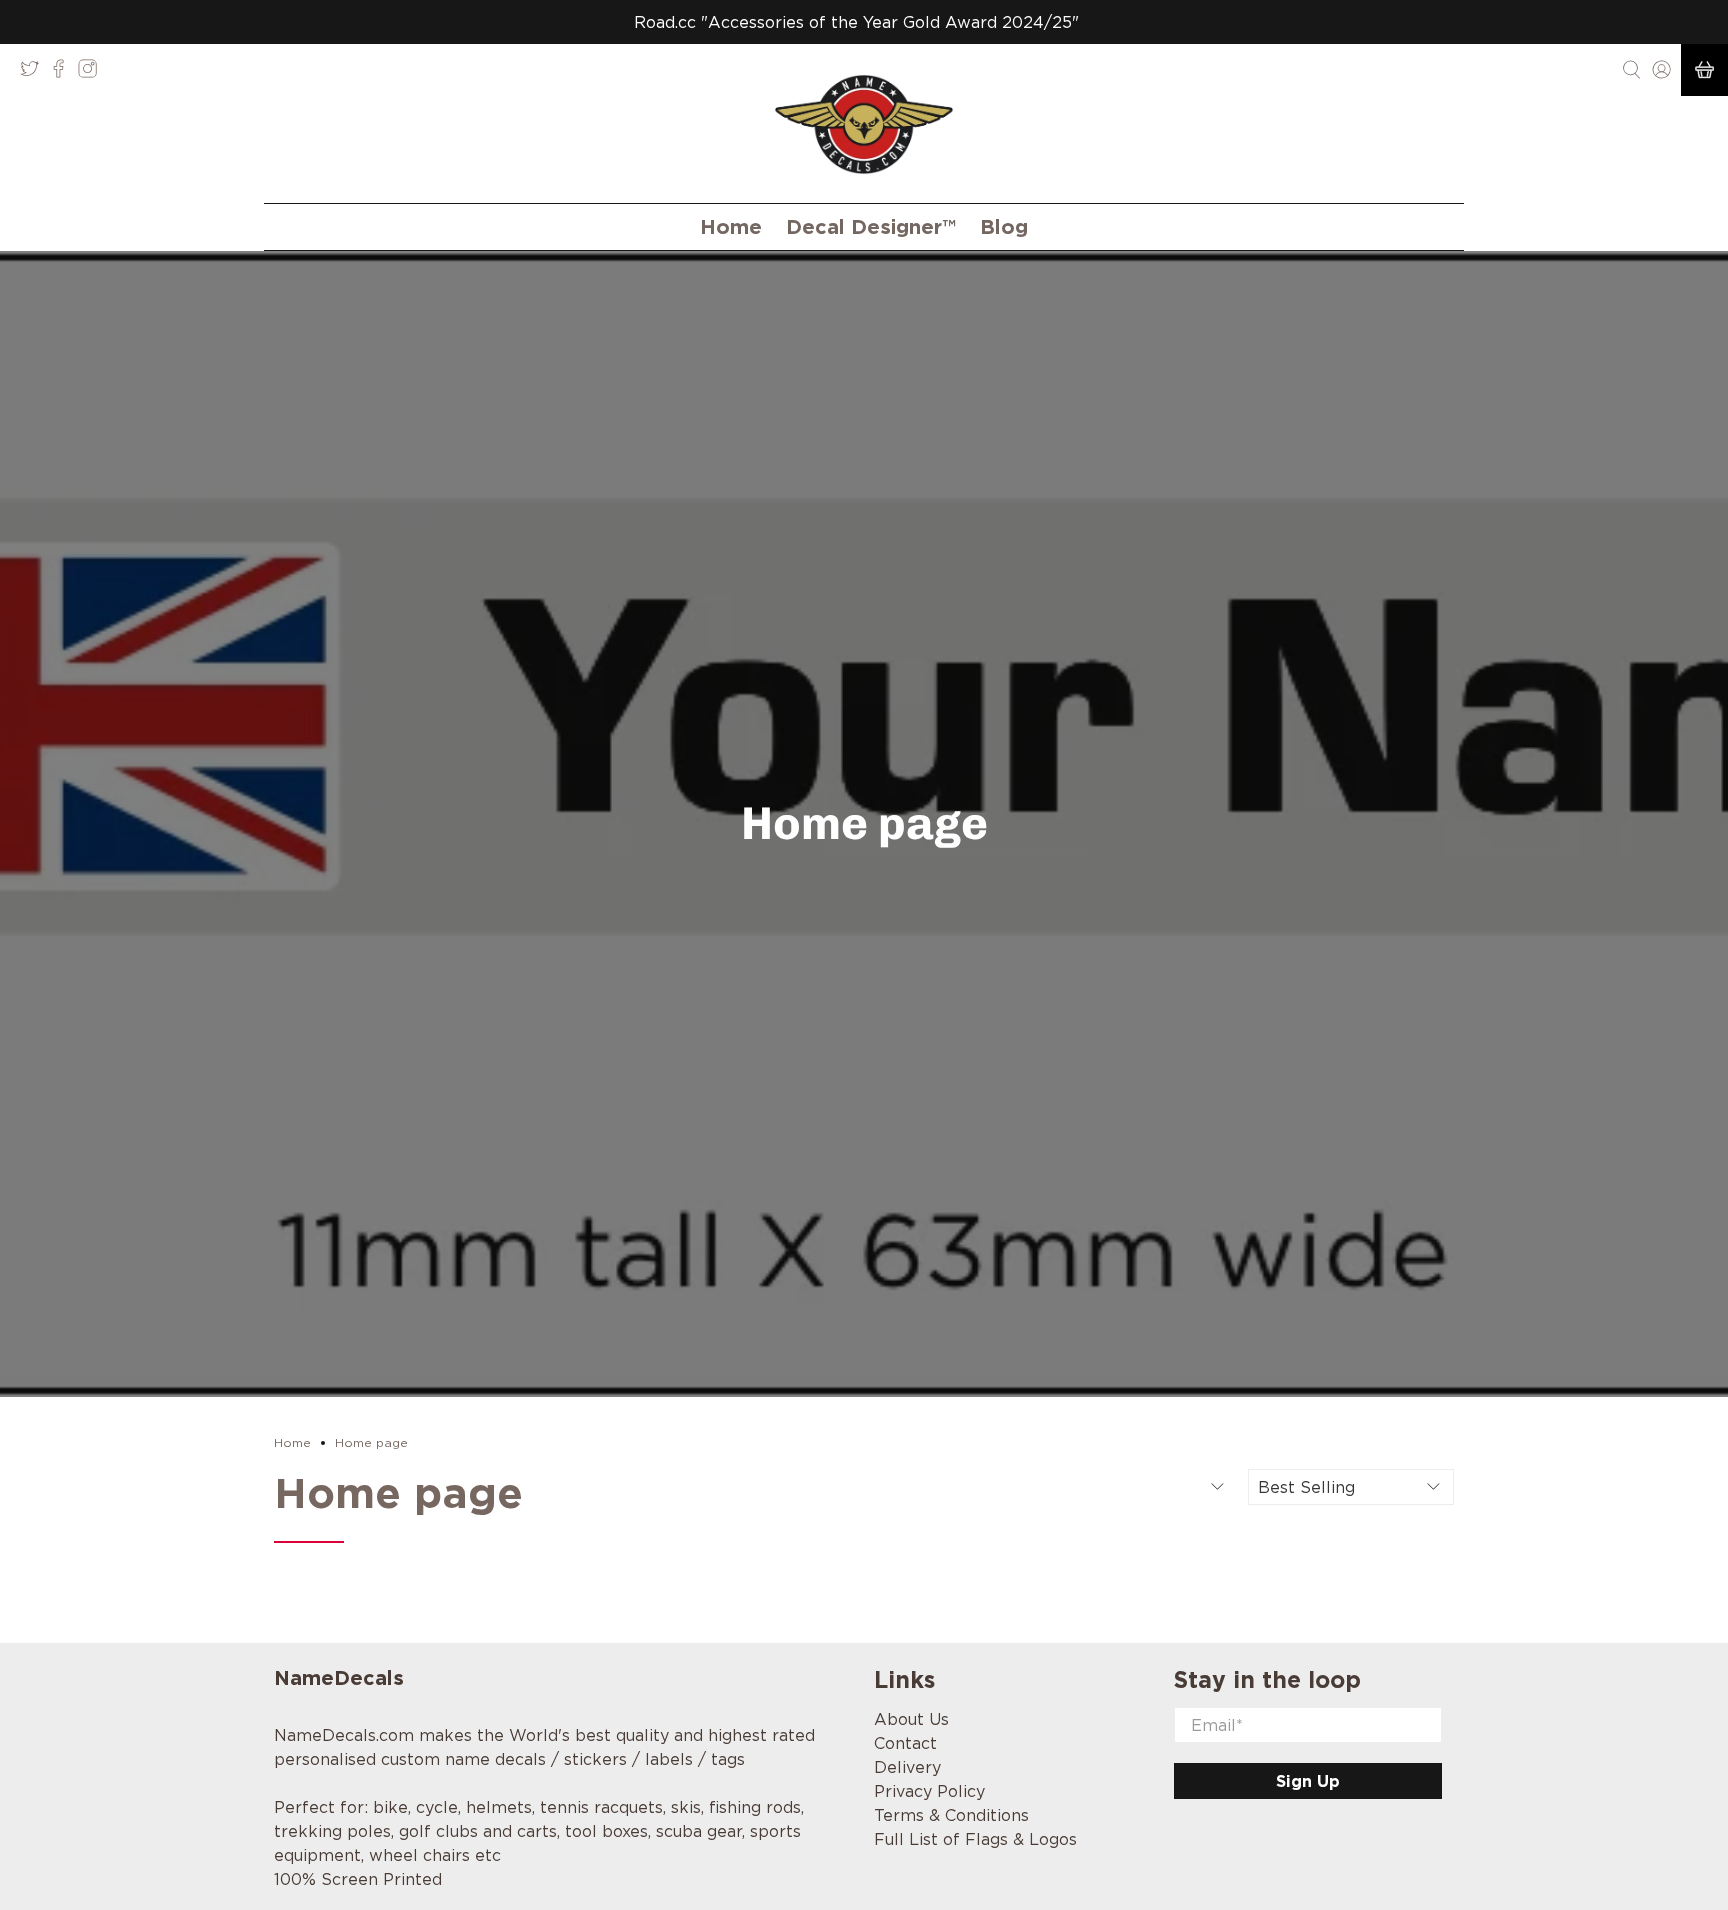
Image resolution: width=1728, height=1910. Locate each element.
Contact (905, 1743)
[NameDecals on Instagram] (92, 73)
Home (731, 226)
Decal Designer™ (871, 226)
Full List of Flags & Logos (975, 1839)
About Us (911, 1719)
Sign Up (1308, 1781)
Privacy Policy (929, 1791)
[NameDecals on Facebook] (63, 73)
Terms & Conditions (951, 1815)
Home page (371, 1443)
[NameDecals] (864, 124)
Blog (1004, 226)
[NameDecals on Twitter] (34, 73)
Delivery (907, 1767)
